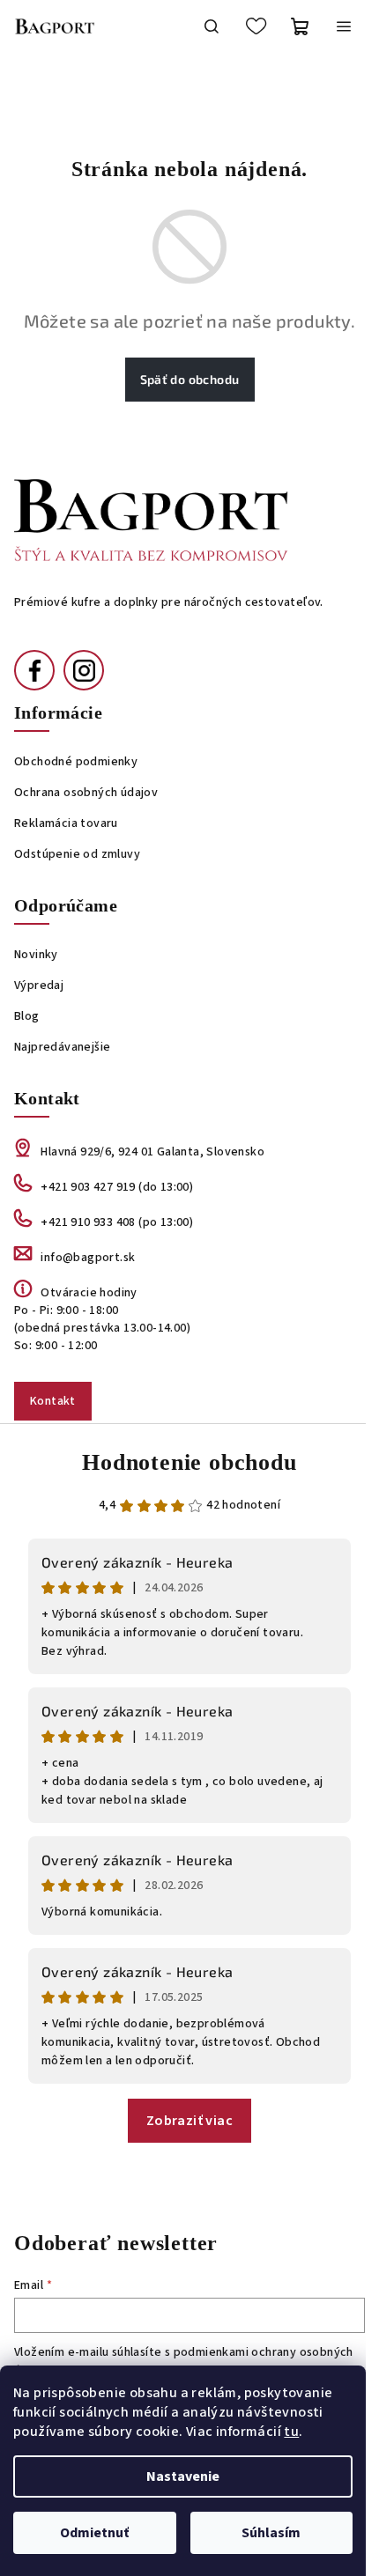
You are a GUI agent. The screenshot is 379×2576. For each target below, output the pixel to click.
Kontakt (53, 1401)
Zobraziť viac (189, 2121)
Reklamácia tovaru (66, 823)
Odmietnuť (94, 2533)
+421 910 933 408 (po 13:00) (117, 1222)
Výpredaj (39, 985)
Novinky (36, 955)
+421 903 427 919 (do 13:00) (117, 1187)
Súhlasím (271, 2533)
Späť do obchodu (190, 379)
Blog (27, 1016)
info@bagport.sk (88, 1258)
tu (291, 2432)
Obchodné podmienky (76, 762)
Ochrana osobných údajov (86, 793)
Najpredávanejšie (62, 1047)
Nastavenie (183, 2476)
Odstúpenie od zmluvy (77, 854)
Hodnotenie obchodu (189, 1462)
